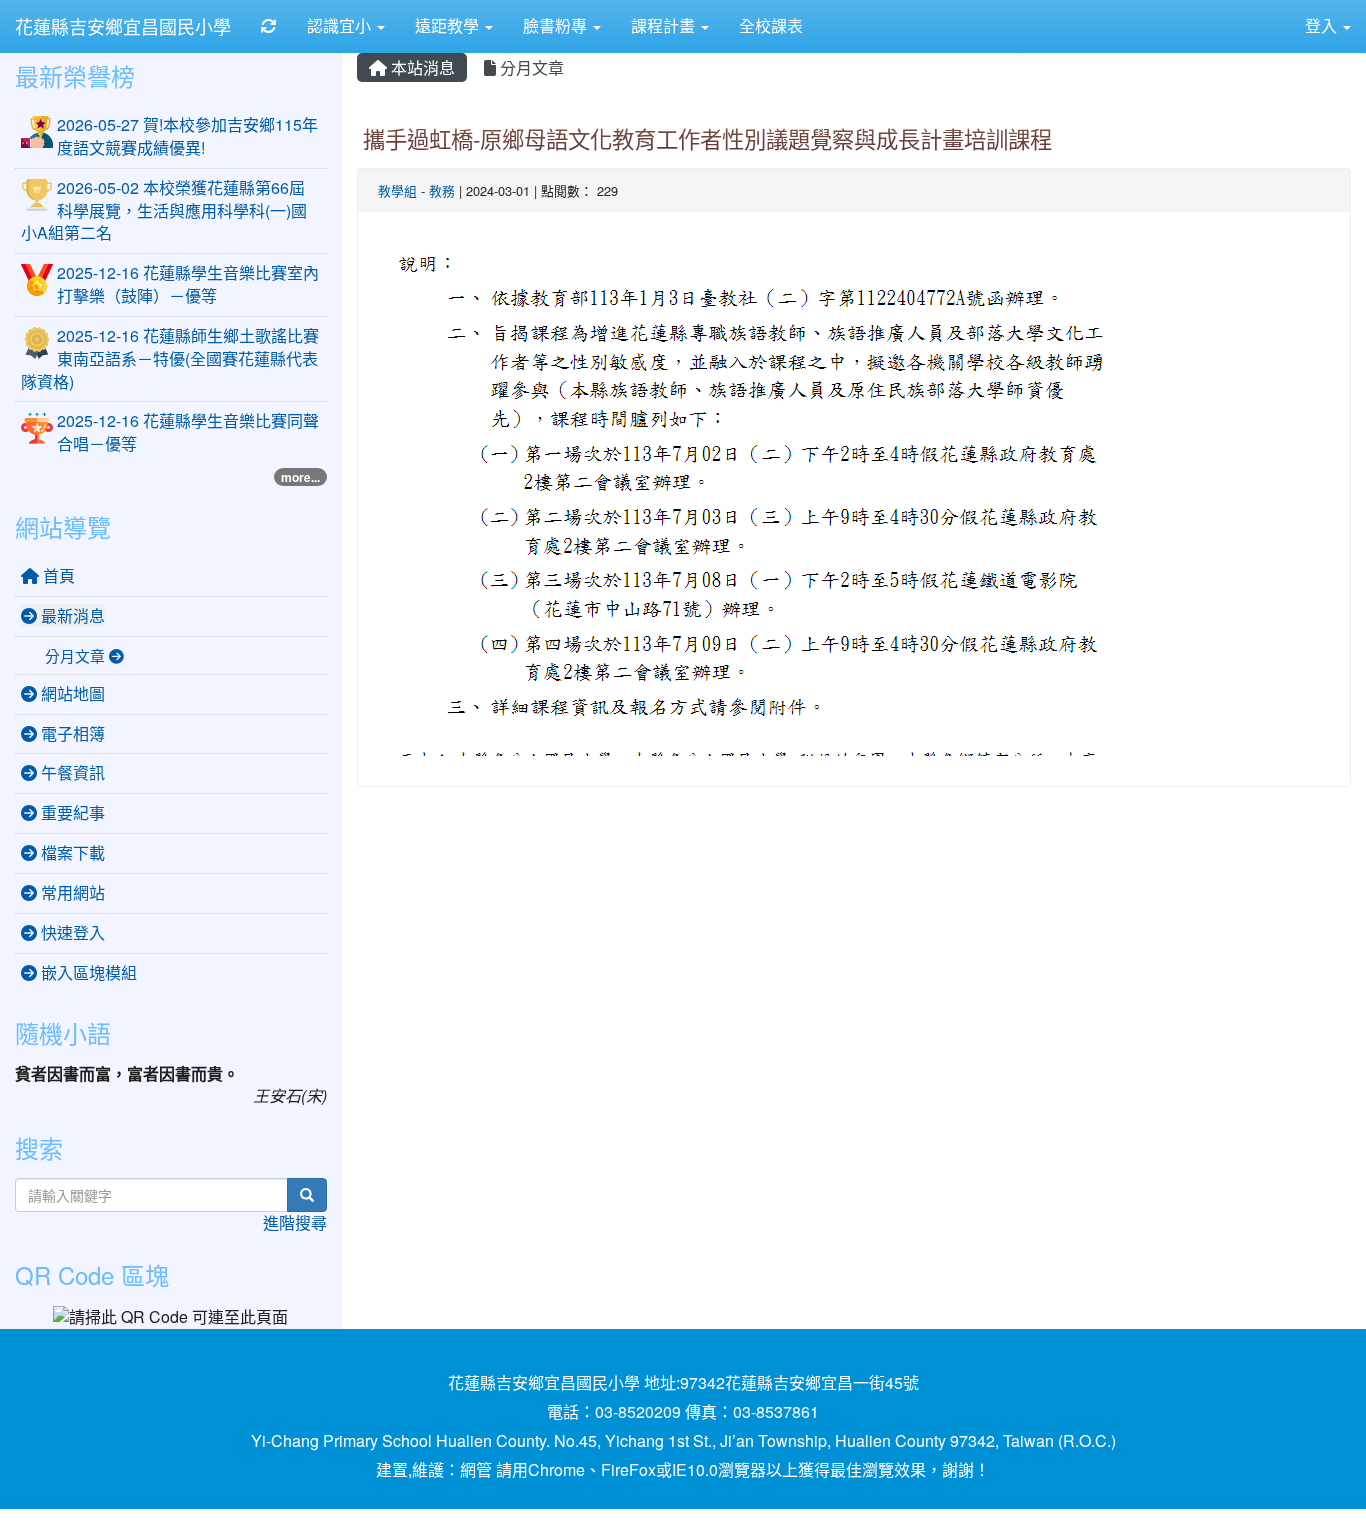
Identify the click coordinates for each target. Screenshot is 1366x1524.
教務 (442, 190)
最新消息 (71, 615)
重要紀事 (71, 812)
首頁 (57, 575)
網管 (476, 1469)
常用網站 (71, 892)
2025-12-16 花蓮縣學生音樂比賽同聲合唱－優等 (188, 432)
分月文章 (530, 67)
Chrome (556, 1469)
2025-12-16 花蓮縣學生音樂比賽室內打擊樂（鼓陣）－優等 (188, 284)
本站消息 (421, 67)
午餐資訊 (71, 772)
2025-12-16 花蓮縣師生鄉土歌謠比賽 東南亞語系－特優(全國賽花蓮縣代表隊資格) (170, 358)
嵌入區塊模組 (87, 972)
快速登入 (71, 932)
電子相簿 (71, 733)
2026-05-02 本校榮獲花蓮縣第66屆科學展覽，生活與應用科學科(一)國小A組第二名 (164, 210)
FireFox (628, 1469)
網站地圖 (71, 693)
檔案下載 (71, 852)
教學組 (397, 190)
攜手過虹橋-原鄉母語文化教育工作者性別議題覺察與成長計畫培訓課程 (707, 138)
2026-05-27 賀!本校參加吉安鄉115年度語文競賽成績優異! (187, 136)
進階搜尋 (295, 1222)
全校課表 (771, 25)
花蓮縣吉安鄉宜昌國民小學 (123, 26)
